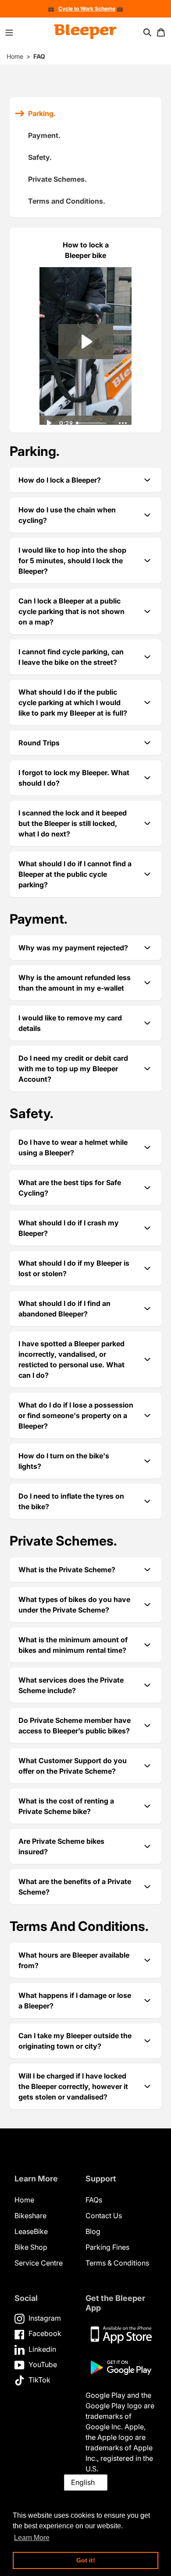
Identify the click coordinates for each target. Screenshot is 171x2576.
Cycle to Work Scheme (87, 9)
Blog (93, 2231)
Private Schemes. (57, 179)
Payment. (44, 135)
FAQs (94, 2200)
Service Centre (39, 2263)
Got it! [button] (86, 2560)
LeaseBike (31, 2231)
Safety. (40, 157)
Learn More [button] (32, 2538)
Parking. (42, 113)
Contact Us (104, 2216)
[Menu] (9, 32)
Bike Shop (31, 2247)
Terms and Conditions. (67, 201)
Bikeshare (30, 2216)
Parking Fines (107, 2247)
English (83, 2482)
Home (15, 56)
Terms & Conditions (117, 2263)
